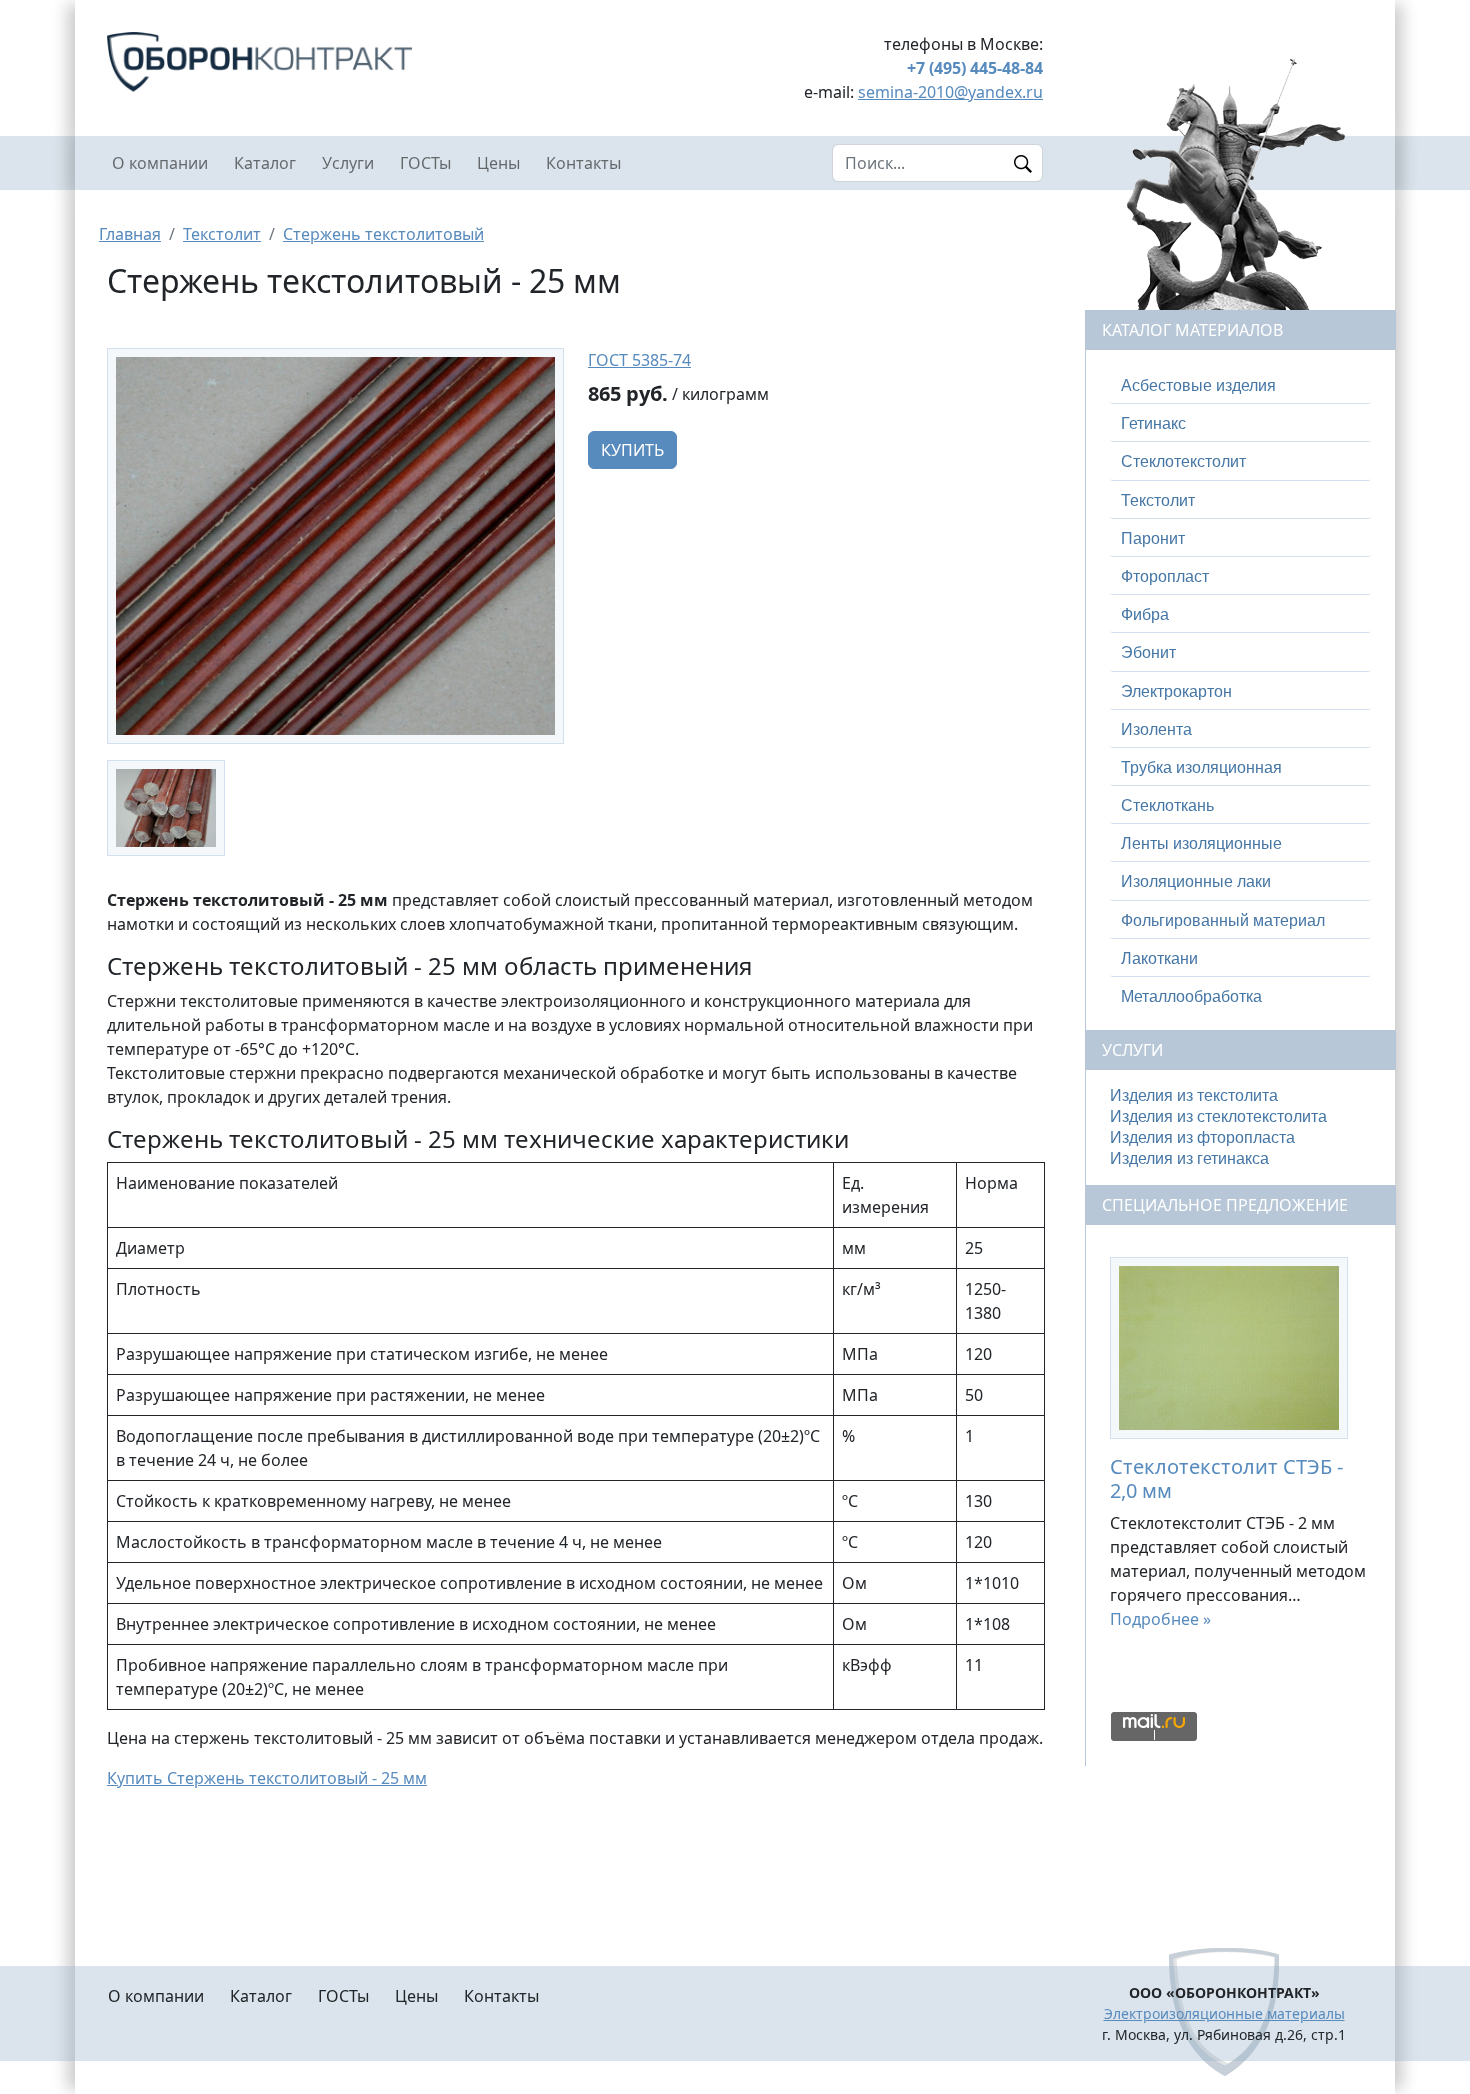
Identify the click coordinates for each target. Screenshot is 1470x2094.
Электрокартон (1176, 691)
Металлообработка (1191, 996)
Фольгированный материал (1223, 920)
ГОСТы (425, 163)
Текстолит (222, 234)
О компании (160, 163)
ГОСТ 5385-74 (639, 360)
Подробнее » (1160, 1619)
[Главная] (335, 62)
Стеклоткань (1167, 805)
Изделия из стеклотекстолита (1218, 1116)
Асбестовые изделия (1198, 385)
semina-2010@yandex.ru (950, 92)
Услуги (348, 163)
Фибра (1145, 614)
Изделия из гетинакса (1189, 1158)
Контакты (583, 163)
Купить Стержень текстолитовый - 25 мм (267, 1778)
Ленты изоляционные (1201, 843)
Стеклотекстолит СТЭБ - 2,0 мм (1226, 1478)
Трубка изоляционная (1201, 767)
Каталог (265, 163)
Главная (130, 234)
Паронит (1153, 538)
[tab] (1240, 386)
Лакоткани (1159, 958)
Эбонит (1148, 652)
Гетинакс (1153, 423)
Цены (498, 163)
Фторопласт (1165, 576)
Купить (632, 450)
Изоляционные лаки (1196, 881)
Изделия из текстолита (1194, 1095)
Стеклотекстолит (1183, 461)
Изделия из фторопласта (1202, 1137)
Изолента (1156, 729)
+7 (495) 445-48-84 (975, 68)
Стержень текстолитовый (383, 234)
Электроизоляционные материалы (1224, 2013)
